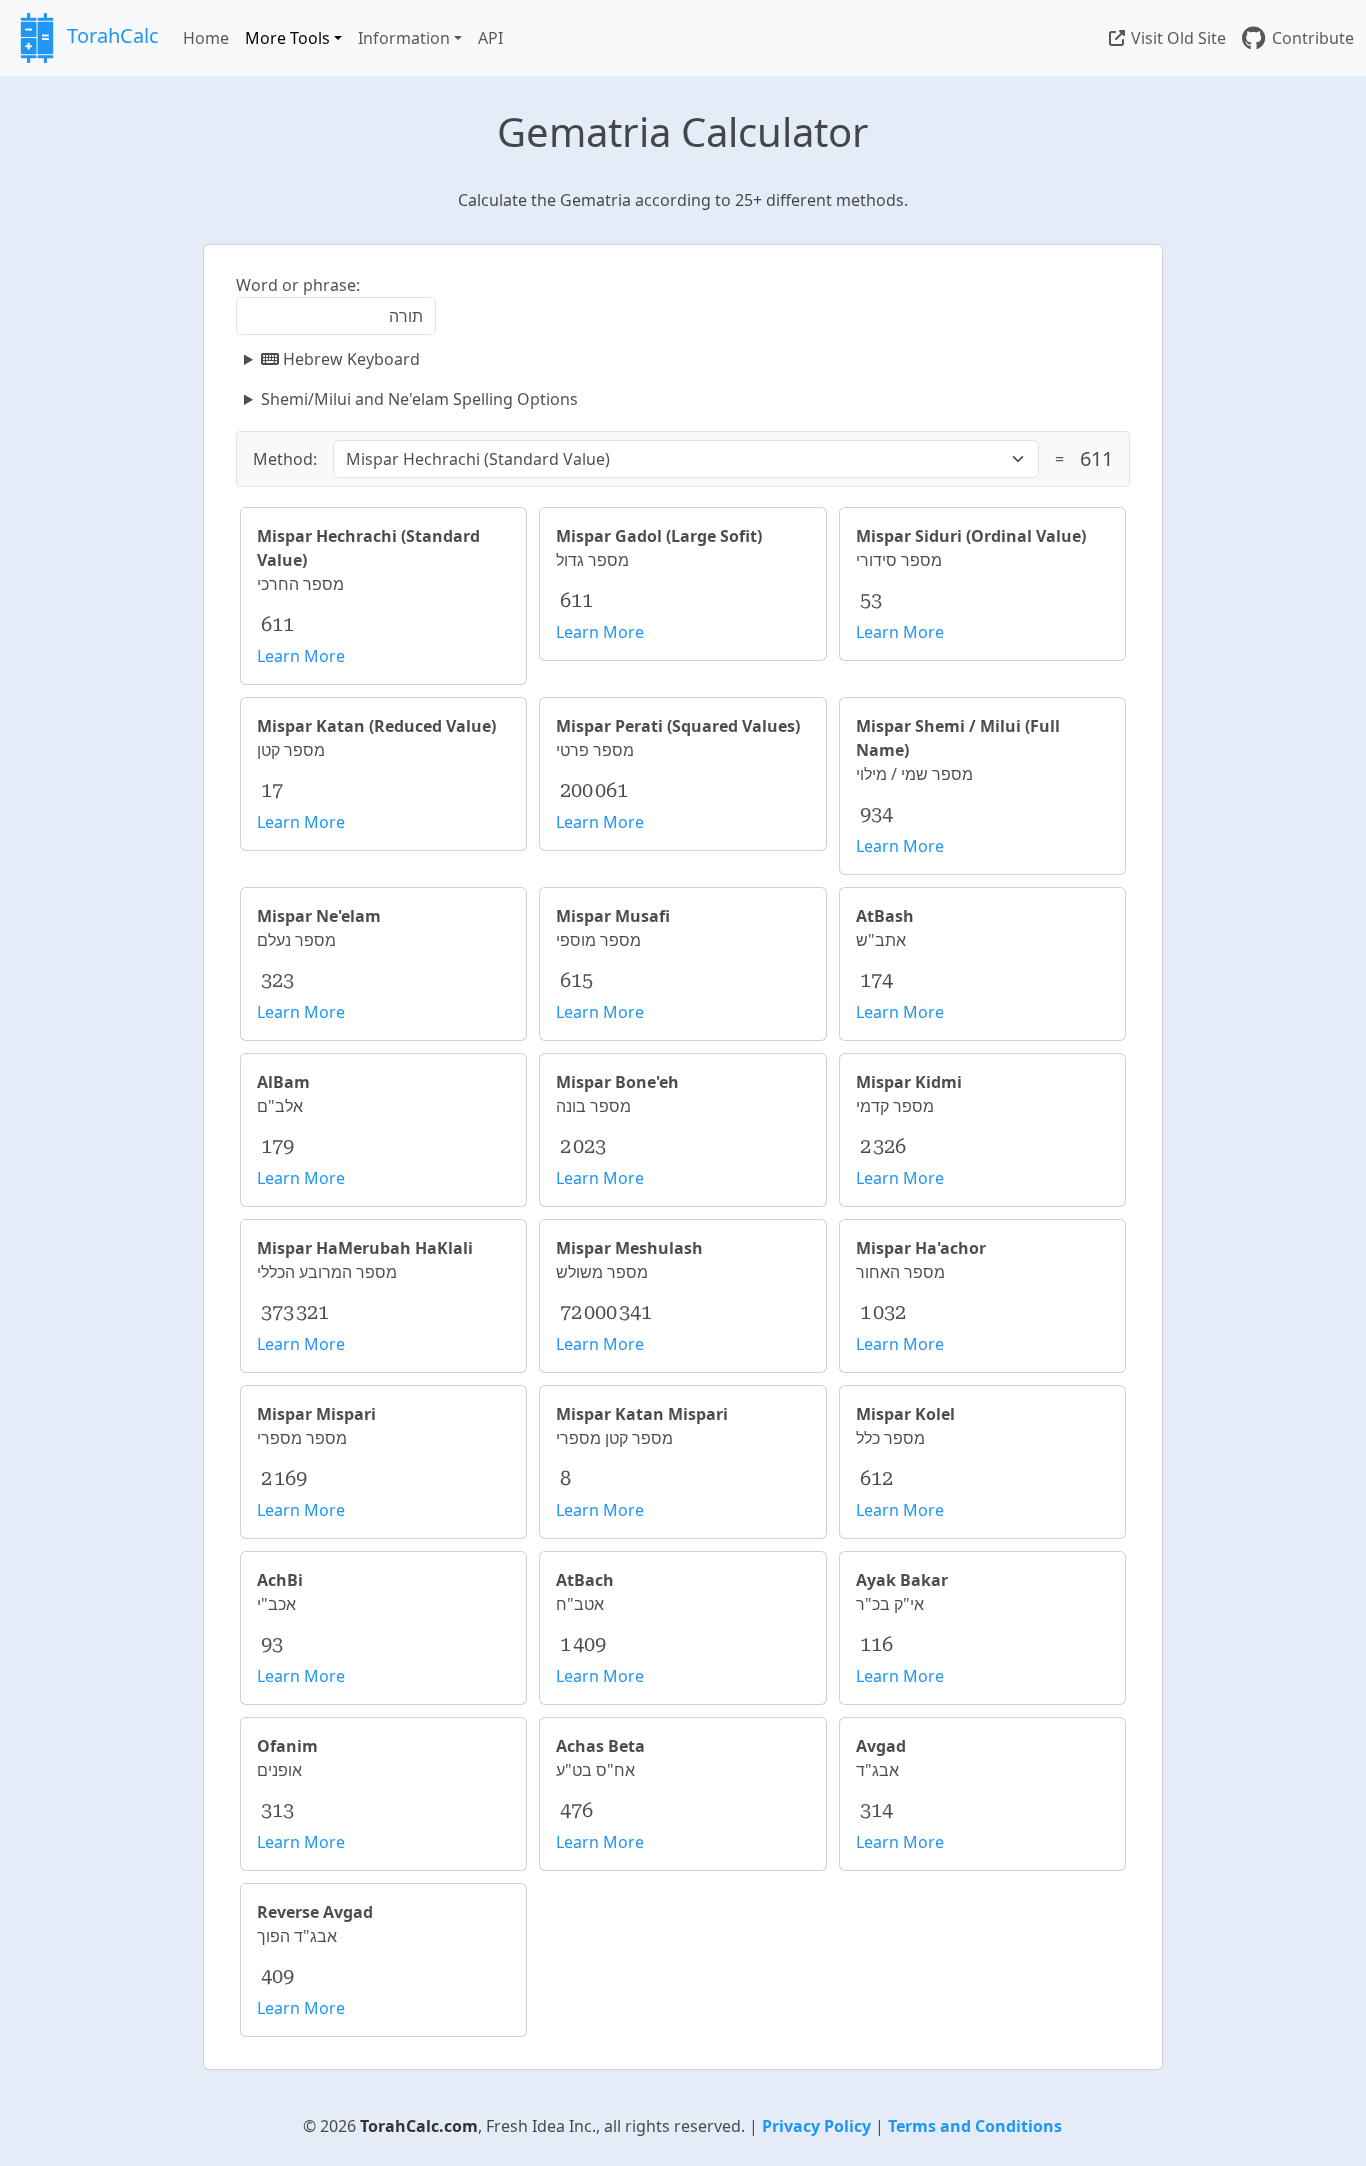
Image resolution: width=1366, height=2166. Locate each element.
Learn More (301, 656)
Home (206, 38)
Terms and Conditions (975, 2126)
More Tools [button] (287, 38)
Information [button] (404, 38)
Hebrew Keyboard (349, 359)
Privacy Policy (816, 2126)
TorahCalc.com (419, 2126)
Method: (285, 459)
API (490, 38)
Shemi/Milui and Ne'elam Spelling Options (419, 399)
